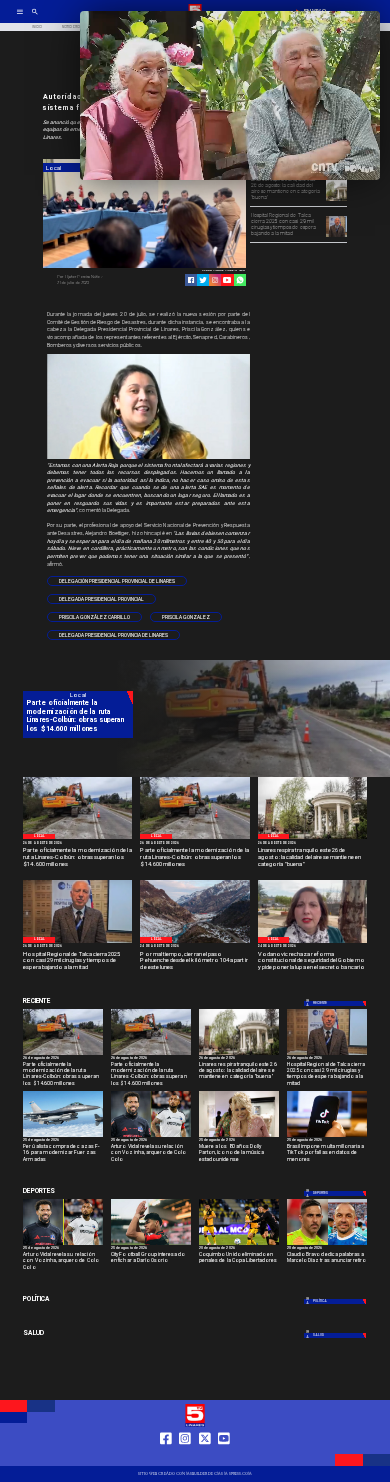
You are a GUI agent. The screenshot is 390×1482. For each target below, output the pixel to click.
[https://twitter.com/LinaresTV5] (205, 1457)
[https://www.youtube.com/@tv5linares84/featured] (227, 280)
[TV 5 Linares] (35, 18)
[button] (117, 581)
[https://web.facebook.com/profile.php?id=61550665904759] (166, 1457)
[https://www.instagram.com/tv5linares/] (215, 280)
